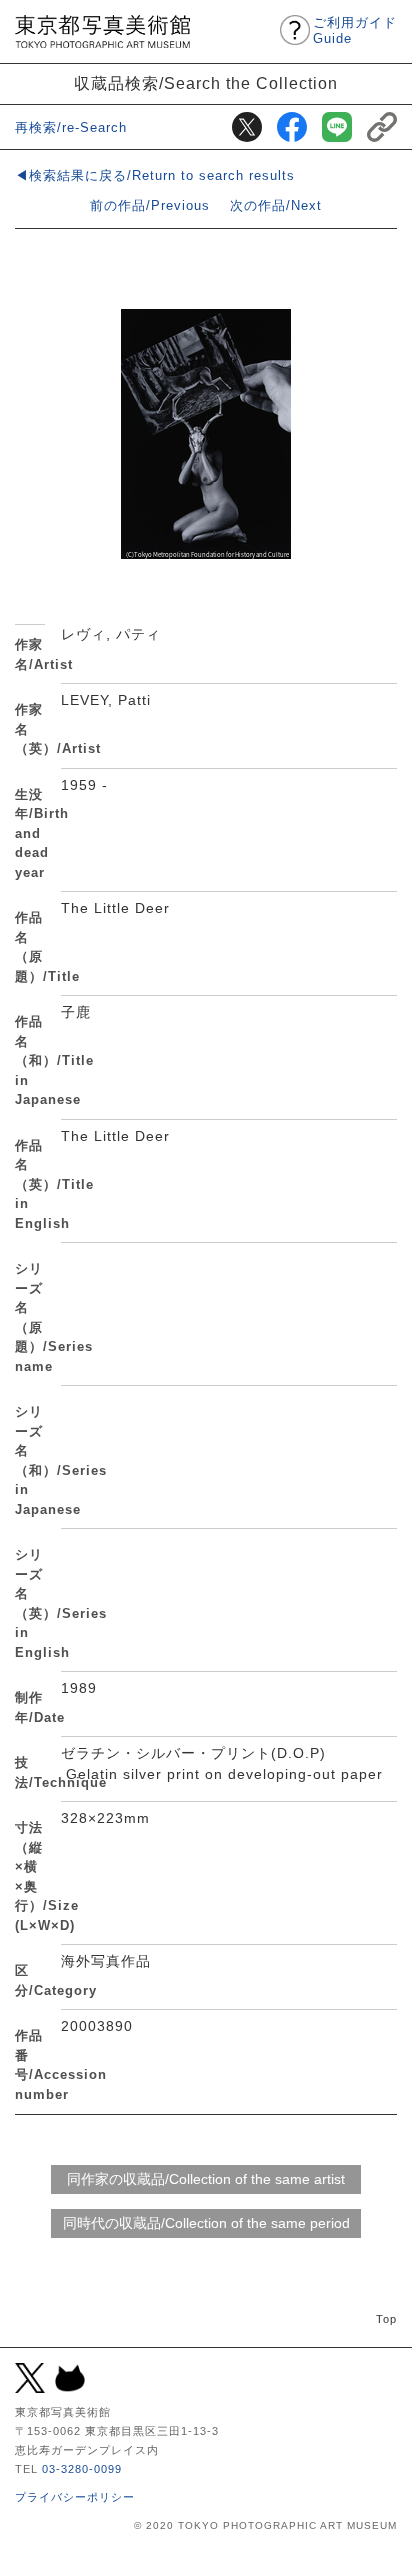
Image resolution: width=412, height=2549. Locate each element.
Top (386, 2319)
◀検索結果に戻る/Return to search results (155, 175)
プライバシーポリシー (75, 2497)
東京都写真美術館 (102, 31)
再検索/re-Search (71, 127)
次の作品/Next (276, 205)
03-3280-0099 (82, 2469)
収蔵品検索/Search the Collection (206, 83)
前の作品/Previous (150, 205)
